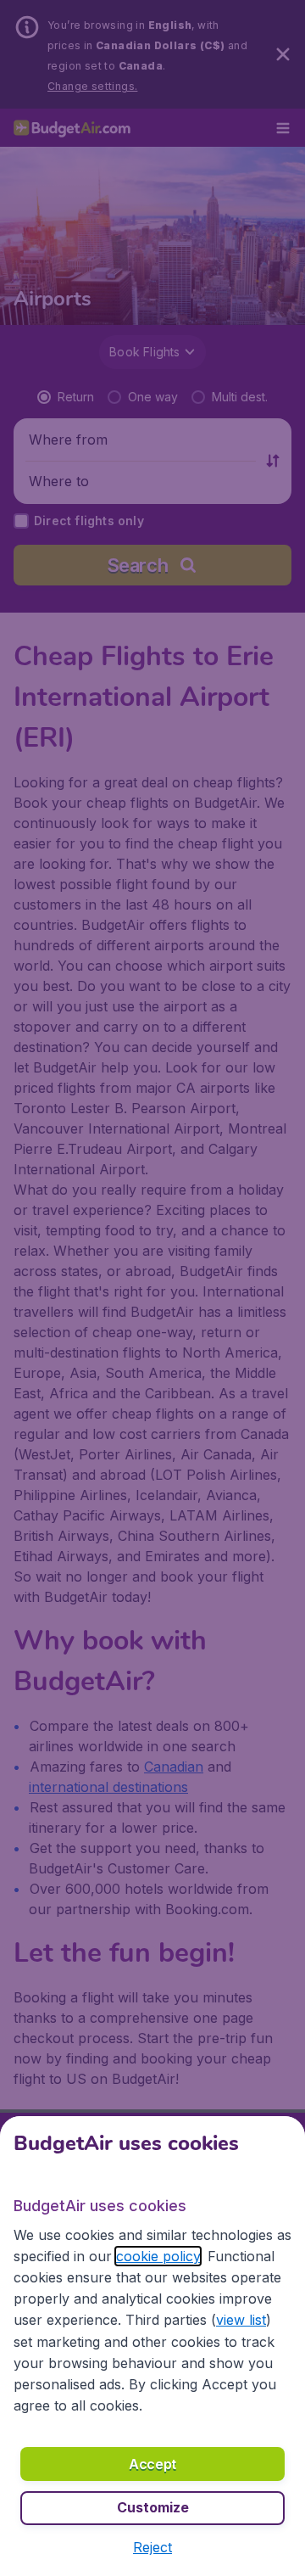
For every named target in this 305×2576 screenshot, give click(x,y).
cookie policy (158, 2256)
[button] (152, 2547)
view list (241, 2320)
